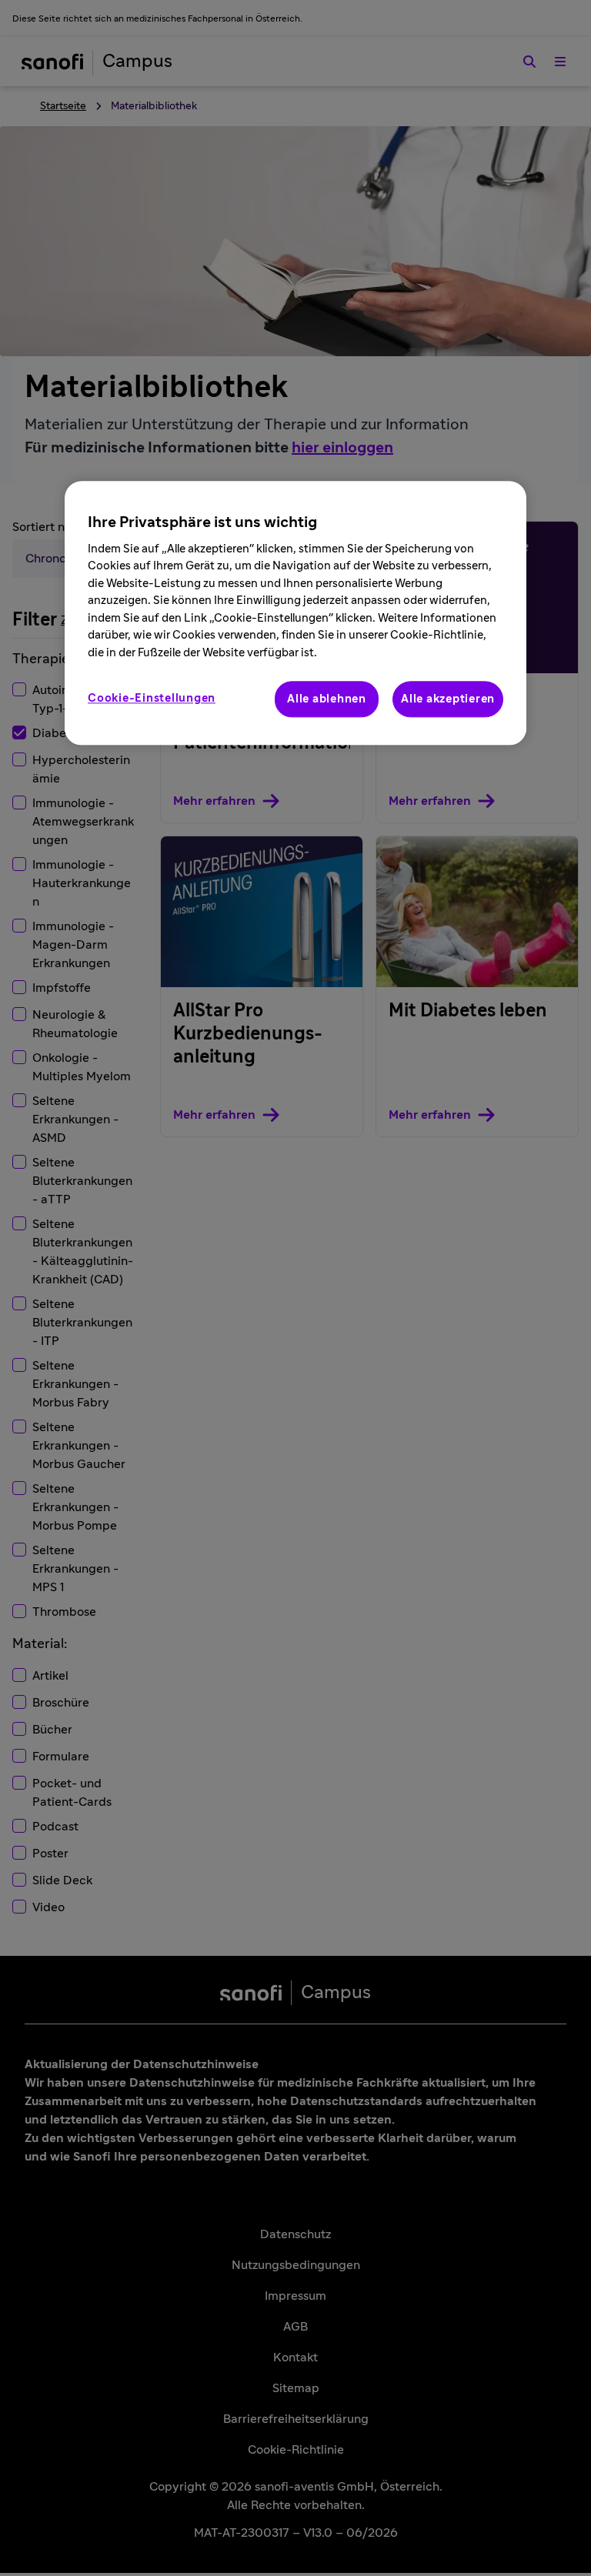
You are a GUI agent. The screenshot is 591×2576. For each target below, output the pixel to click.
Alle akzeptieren (448, 699)
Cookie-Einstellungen (152, 698)
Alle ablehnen (327, 699)
